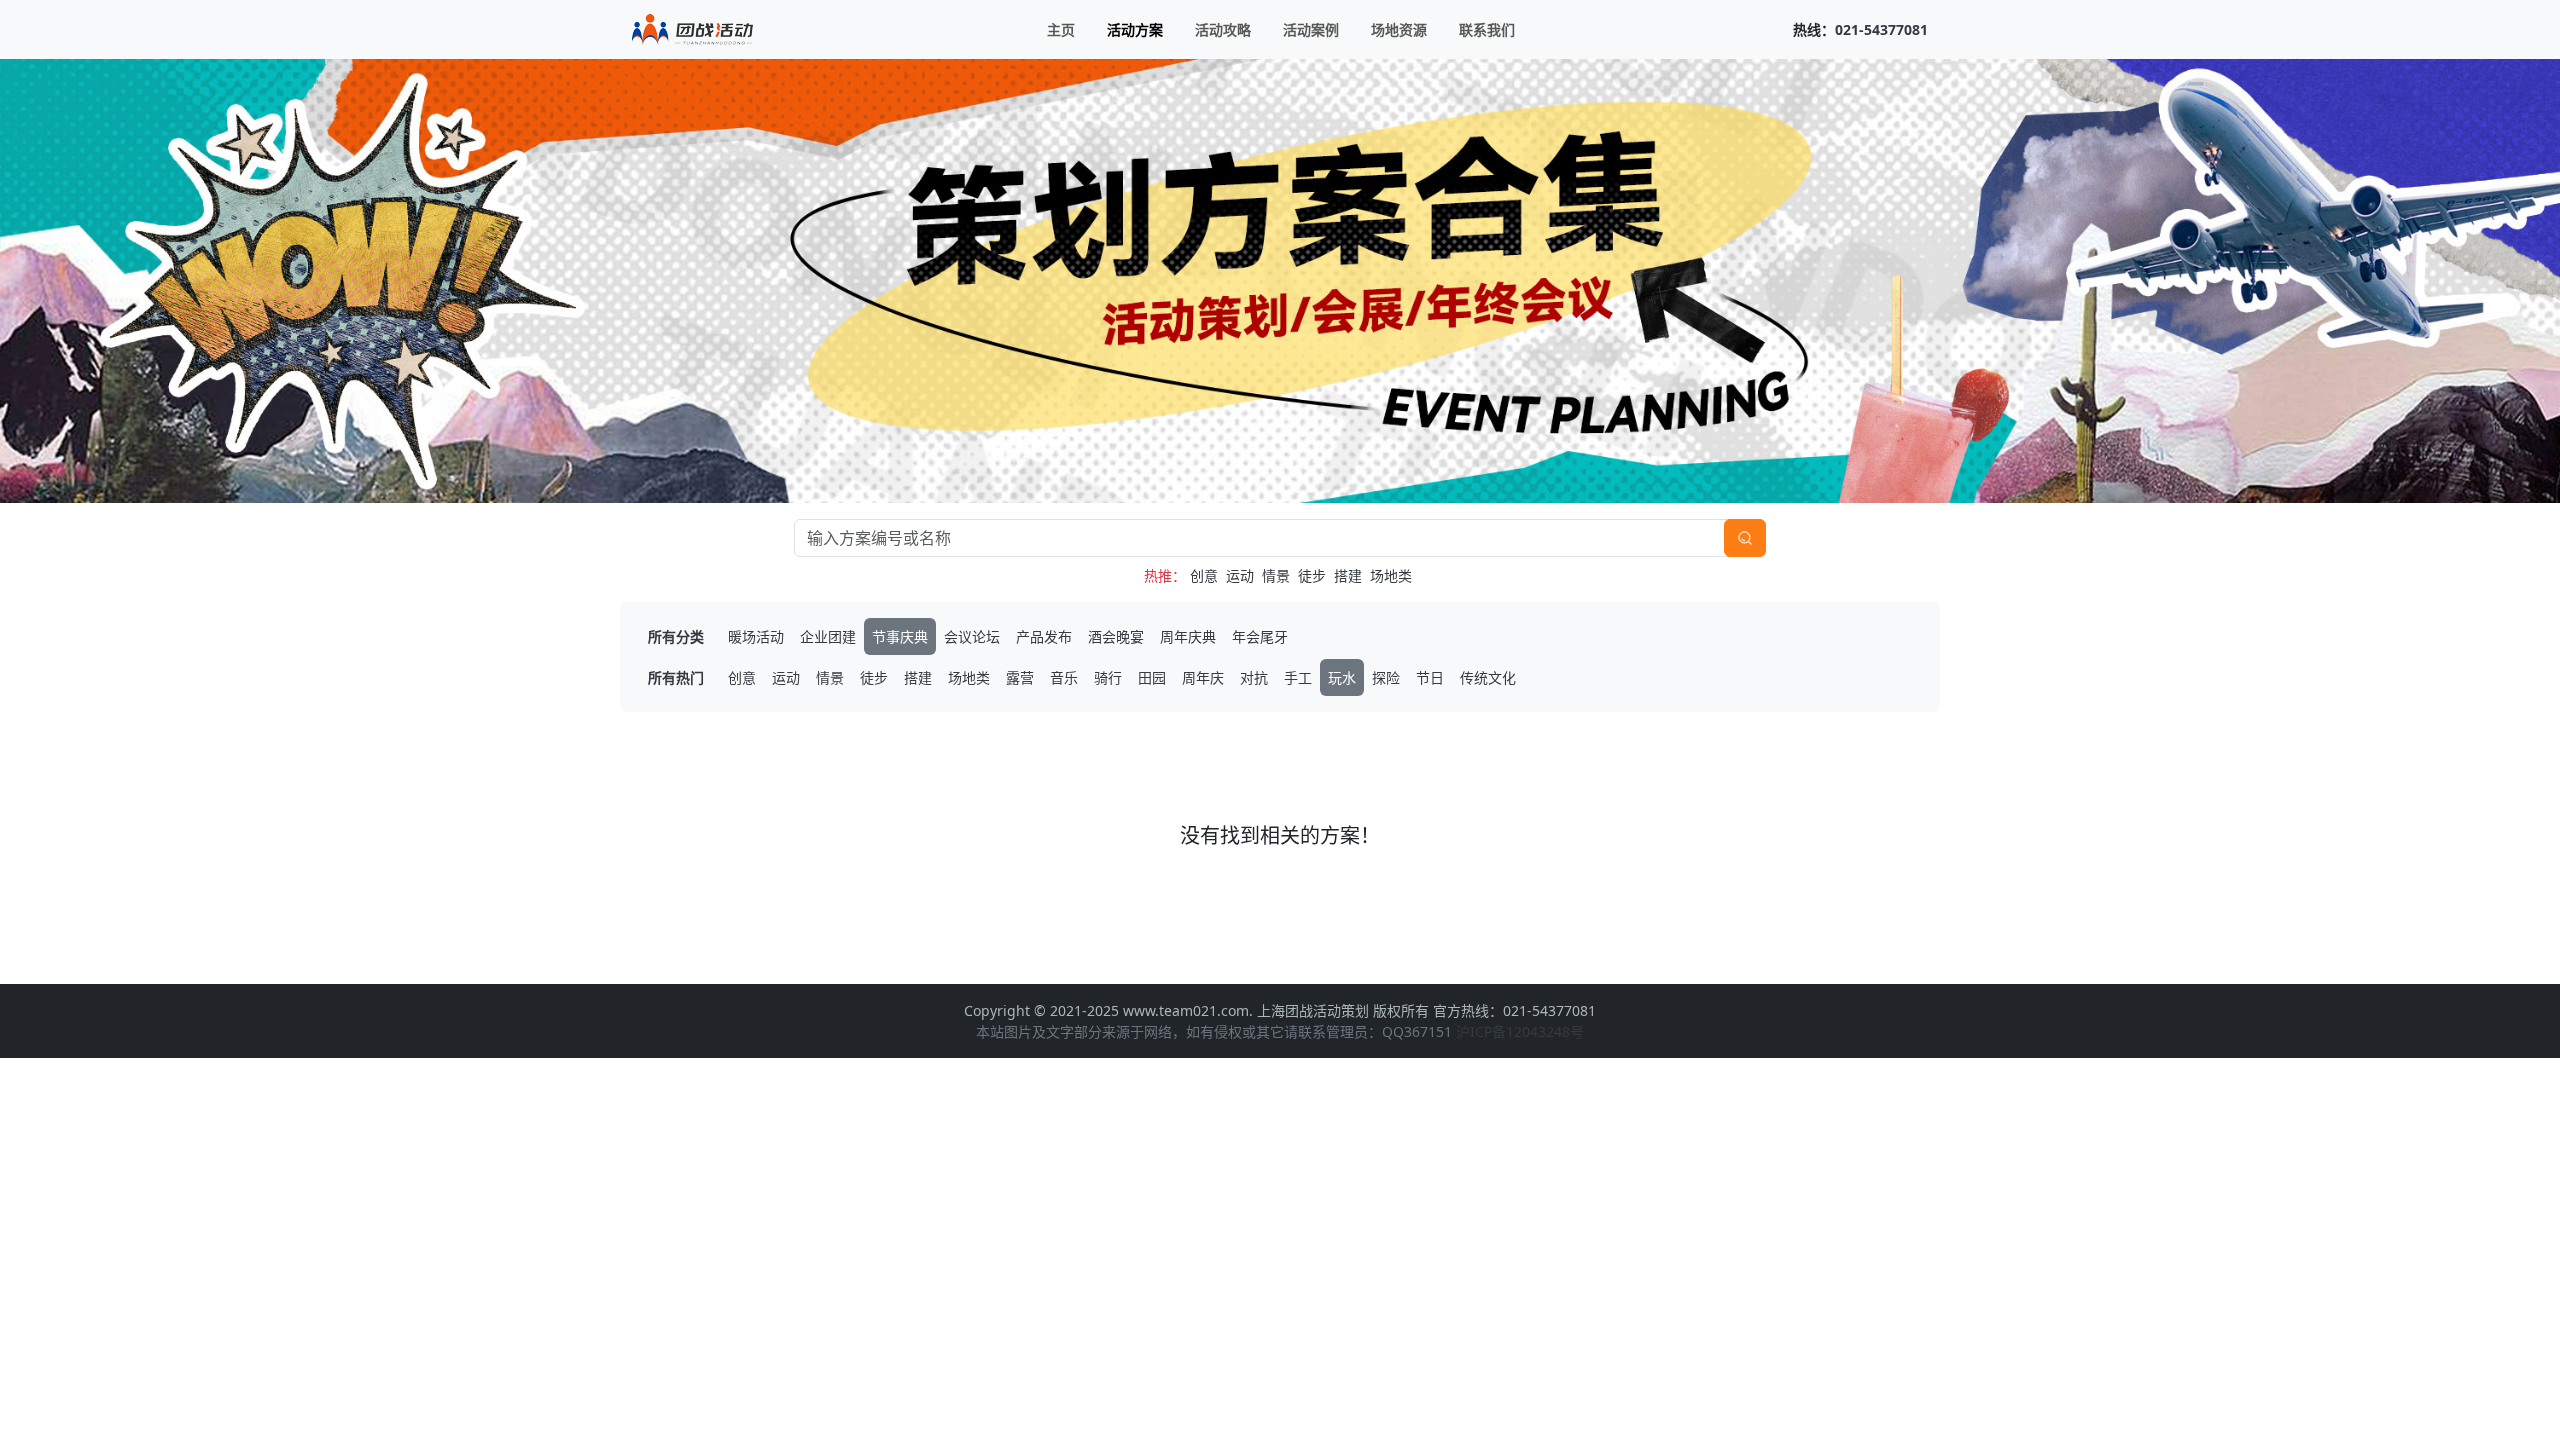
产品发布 (1044, 636)
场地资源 (1399, 29)
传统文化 (1488, 677)
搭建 (1348, 575)
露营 (1020, 677)
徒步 (1312, 575)
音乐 (1064, 677)
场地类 (1391, 575)
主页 (1061, 29)
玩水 (1342, 677)
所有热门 (676, 677)
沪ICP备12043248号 (1520, 1031)
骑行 (1108, 677)
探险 (1386, 677)
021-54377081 (1881, 29)
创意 (1204, 575)
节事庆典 (900, 636)
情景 (1276, 575)
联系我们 (1487, 29)
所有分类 (676, 636)
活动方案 (1135, 29)
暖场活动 (756, 636)
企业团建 (828, 636)
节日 (1430, 677)
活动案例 (1311, 29)
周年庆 (1203, 677)
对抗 (1254, 677)
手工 (1298, 677)
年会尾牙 (1260, 636)
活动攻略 (1223, 29)
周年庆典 (1188, 636)
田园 (1152, 677)
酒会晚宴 (1116, 636)
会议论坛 (972, 636)
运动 (1240, 575)
